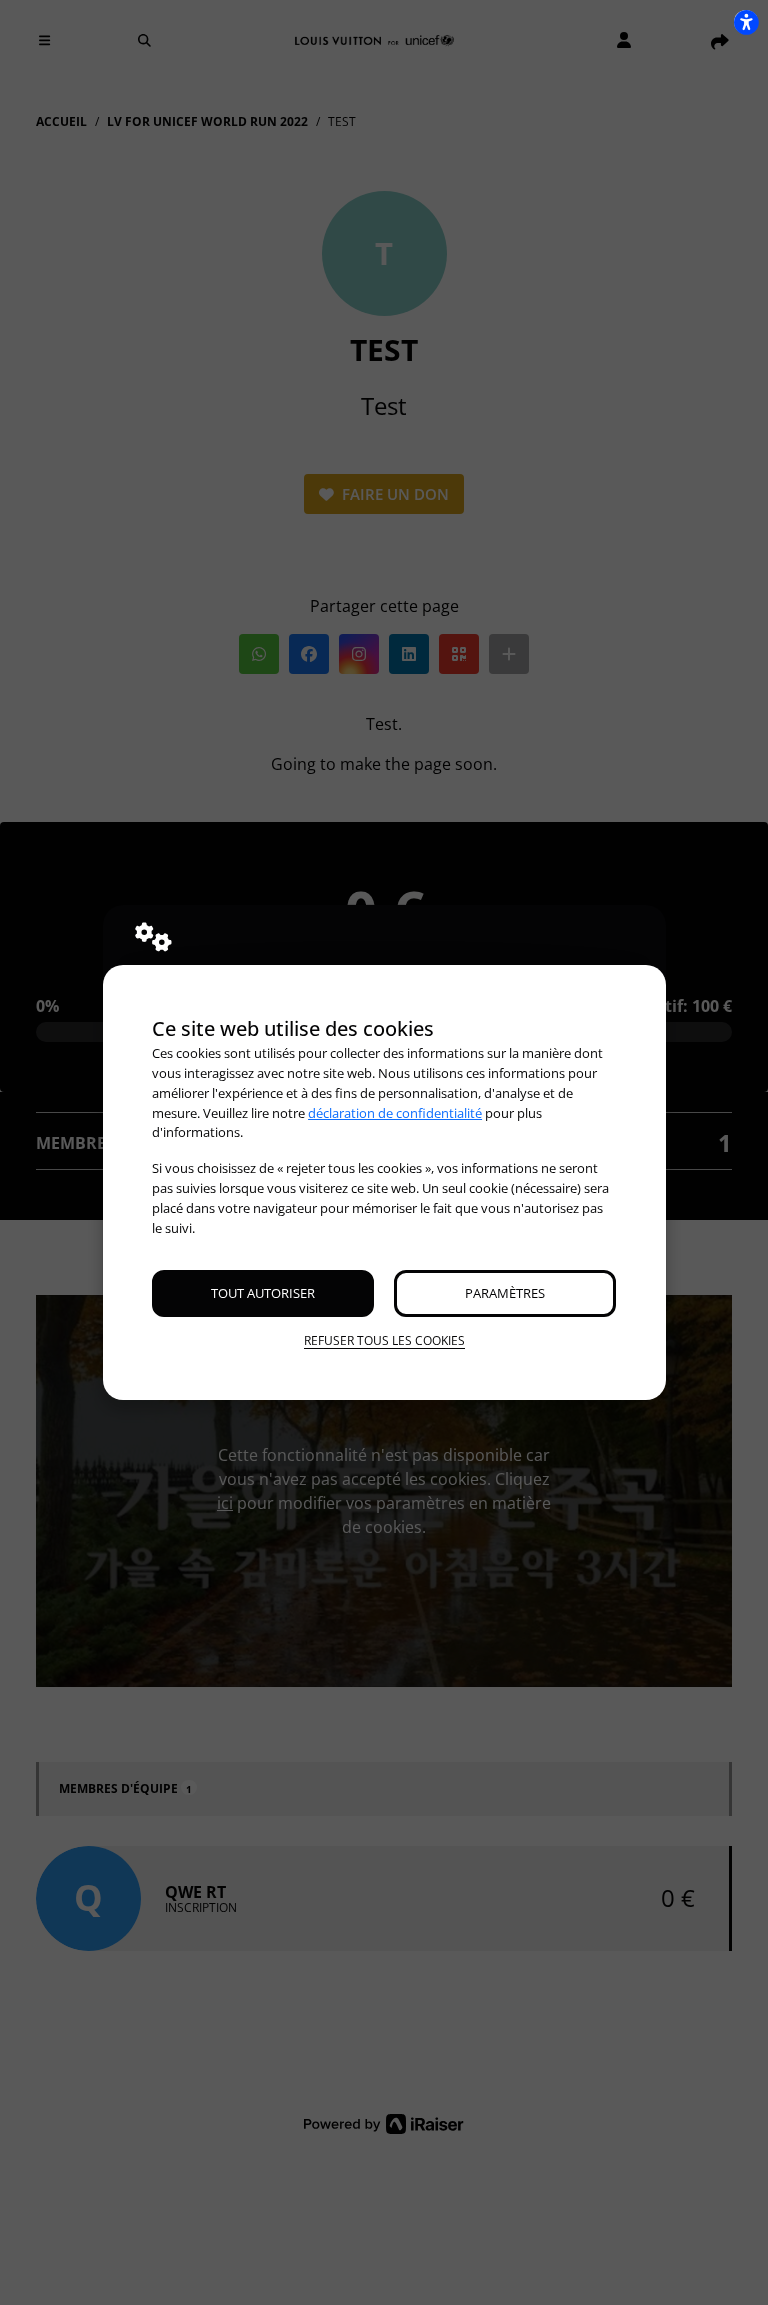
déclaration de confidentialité (395, 1113)
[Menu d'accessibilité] (746, 22)
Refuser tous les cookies (384, 1340)
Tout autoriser (263, 1293)
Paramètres (505, 1293)
